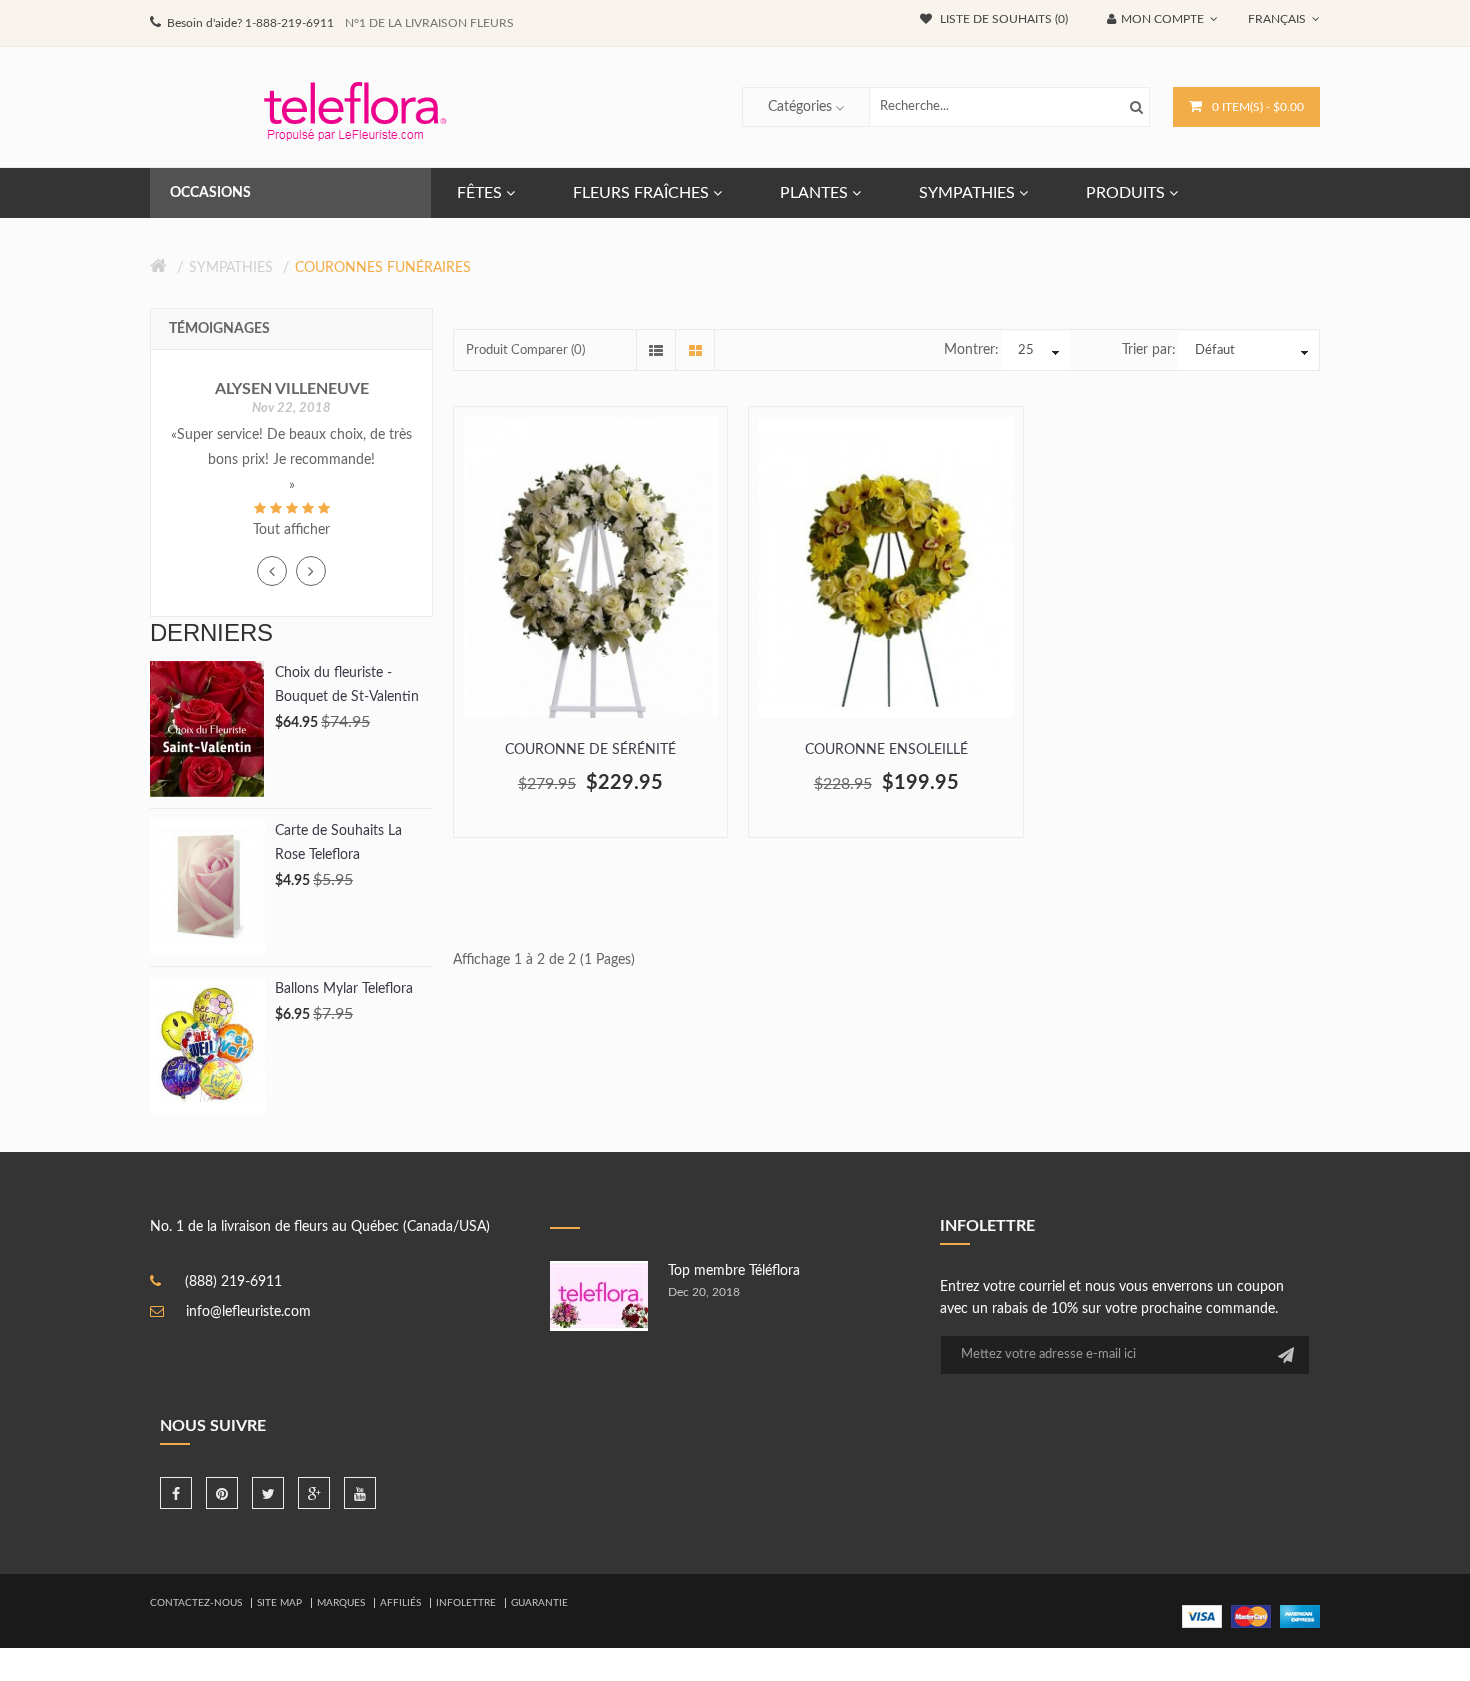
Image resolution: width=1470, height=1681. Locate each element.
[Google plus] (314, 1493)
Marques (341, 1603)
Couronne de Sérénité (590, 750)
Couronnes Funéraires (383, 268)
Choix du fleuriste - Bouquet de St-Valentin (347, 685)
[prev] (272, 571)
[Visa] (1202, 1616)
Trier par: (1149, 350)
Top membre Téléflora (734, 1271)
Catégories (800, 107)
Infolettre (466, 1603)
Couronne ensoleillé (886, 750)
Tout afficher (291, 530)
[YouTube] (360, 1493)
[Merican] (1300, 1616)
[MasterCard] (1251, 1616)
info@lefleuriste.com (248, 1312)
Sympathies (231, 268)
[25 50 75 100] (1036, 351)
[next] (311, 571)
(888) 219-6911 (233, 1282)
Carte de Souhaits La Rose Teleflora (338, 843)
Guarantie (539, 1603)
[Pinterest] (222, 1493)
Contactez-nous (196, 1603)
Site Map (279, 1603)
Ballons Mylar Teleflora (344, 989)
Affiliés (400, 1603)
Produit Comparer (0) (525, 350)
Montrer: (971, 350)
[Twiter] (268, 1493)
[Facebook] (176, 1493)
